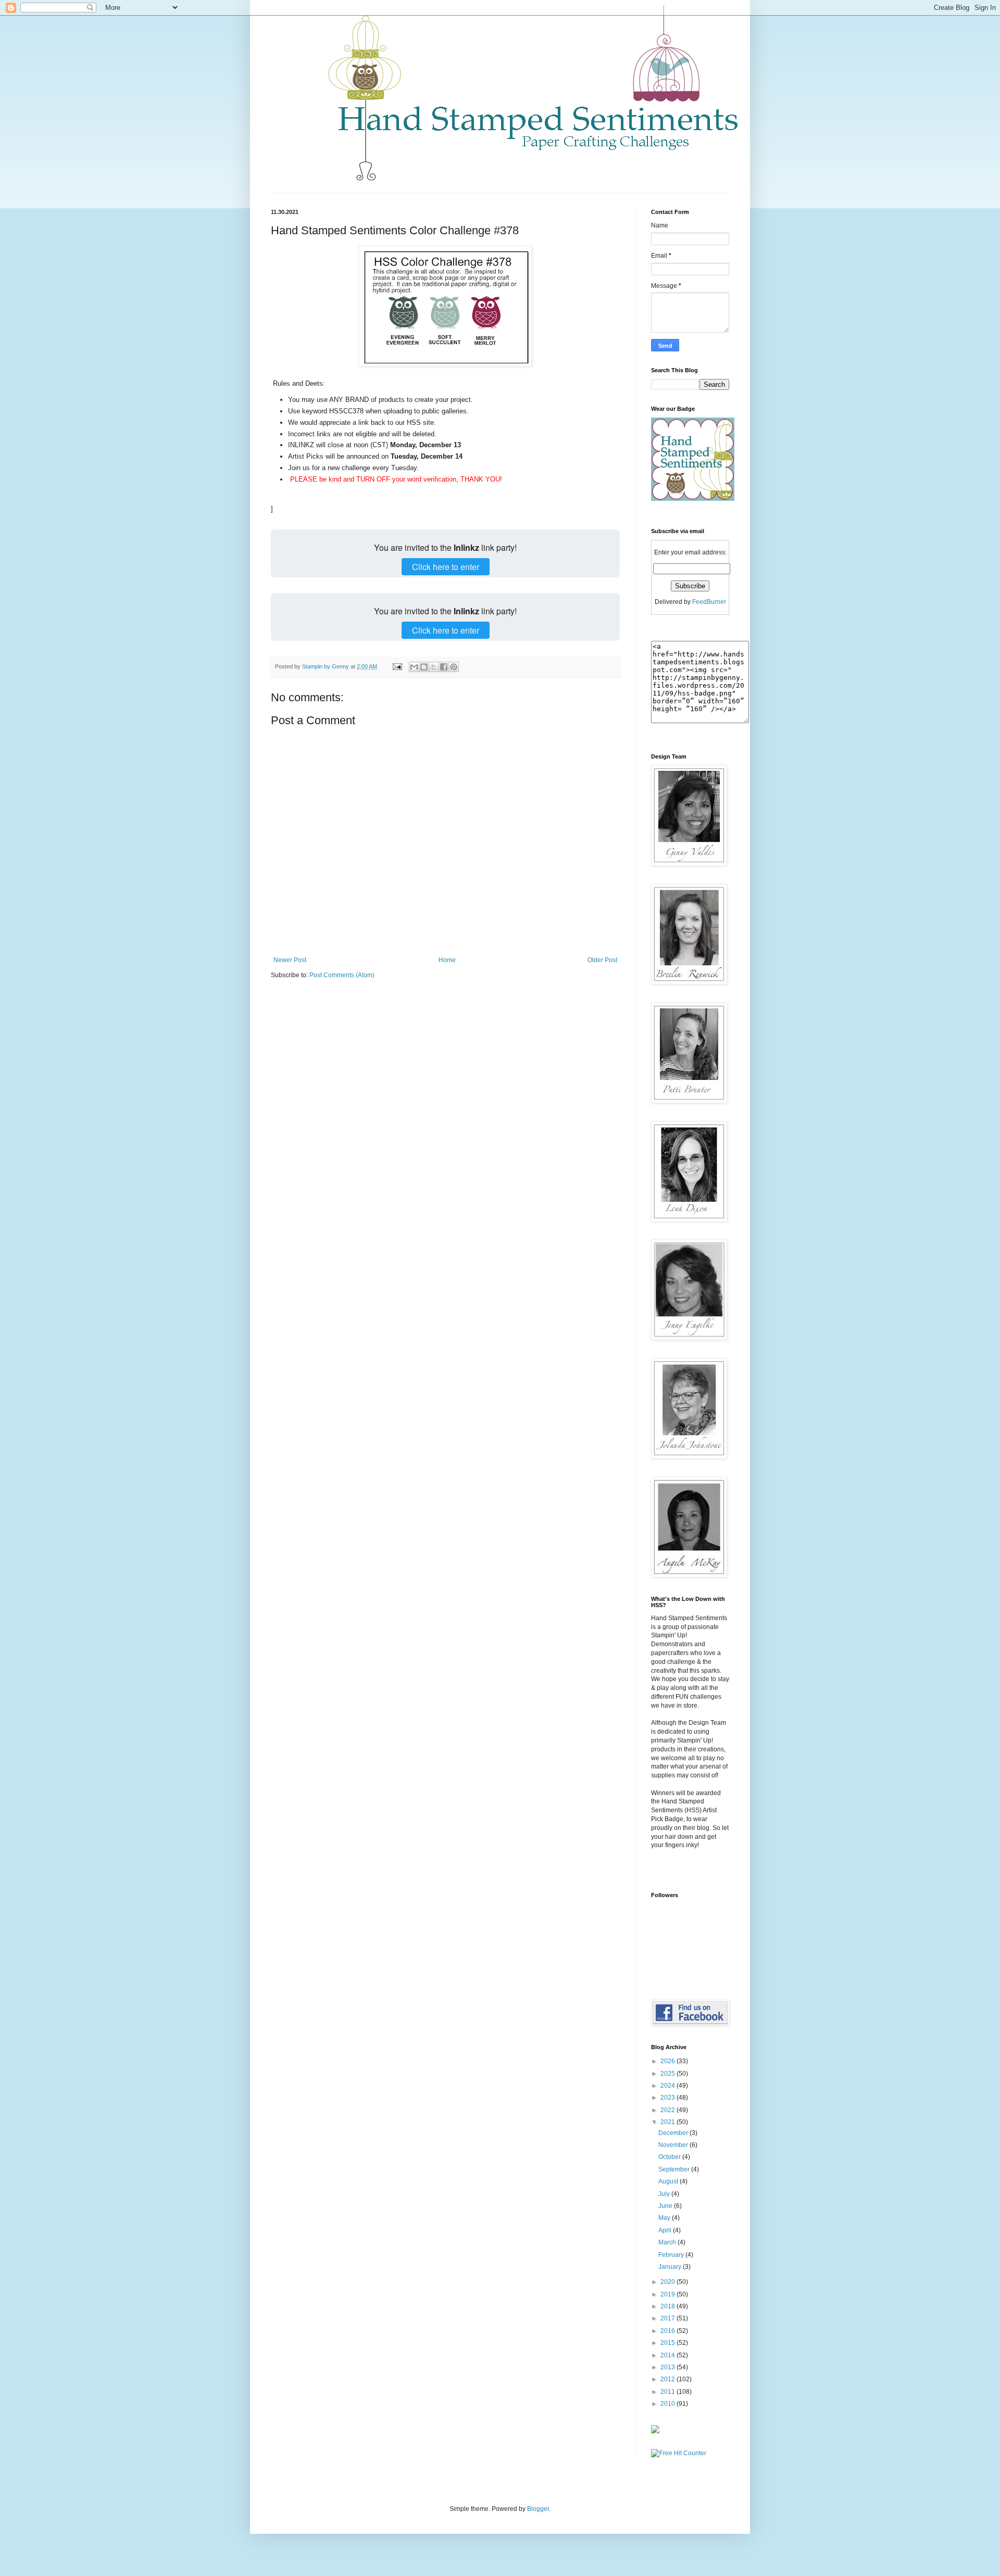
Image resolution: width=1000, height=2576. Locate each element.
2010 (668, 2404)
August (669, 2181)
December (674, 2133)
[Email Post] (397, 666)
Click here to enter (446, 567)
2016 (668, 2331)
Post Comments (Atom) (342, 975)
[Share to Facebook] (444, 667)
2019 (668, 2294)
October (670, 2157)
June (666, 2206)
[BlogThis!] (424, 667)
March (668, 2242)
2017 (668, 2318)
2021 (668, 2122)
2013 (668, 2367)
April (666, 2230)
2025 (668, 2074)
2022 (668, 2110)
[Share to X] (434, 667)
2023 (668, 2098)
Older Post (602, 960)
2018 (668, 2306)
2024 (668, 2086)
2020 (668, 2282)
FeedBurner (709, 602)
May (665, 2218)
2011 (668, 2392)
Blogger (538, 2509)
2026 (668, 2061)
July (665, 2194)
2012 (668, 2379)
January (671, 2267)
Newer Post (290, 960)
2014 (668, 2355)
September (675, 2169)
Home (447, 960)
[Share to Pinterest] (454, 667)
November (674, 2145)
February (672, 2255)
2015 (668, 2343)
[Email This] (414, 667)
